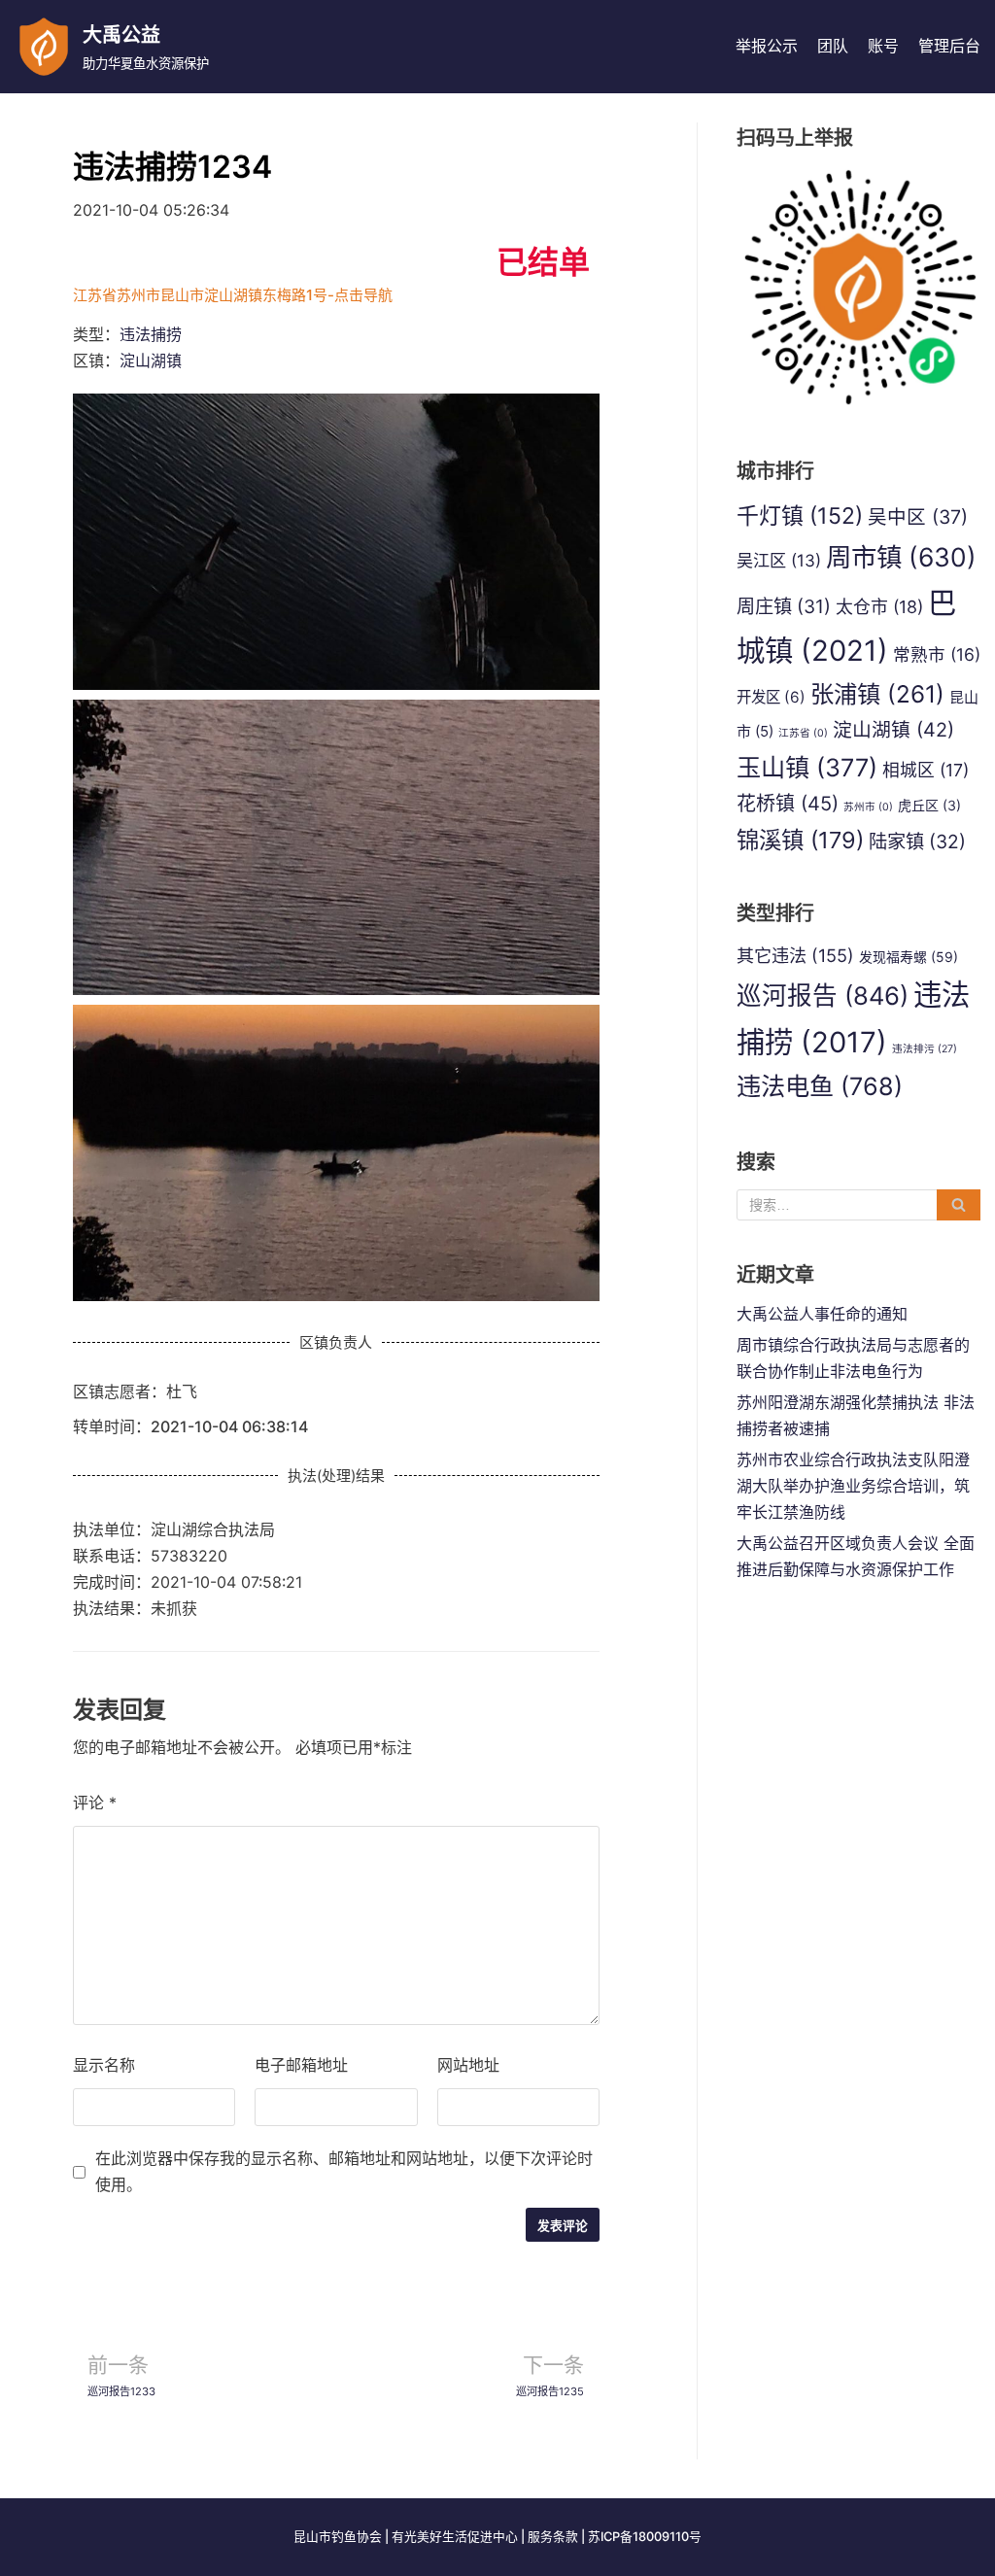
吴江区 (779, 560)
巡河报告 (823, 996)
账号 (883, 46)
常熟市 (937, 654)
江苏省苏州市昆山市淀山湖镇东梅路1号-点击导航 (233, 295)
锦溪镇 (800, 840)
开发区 (771, 697)
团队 (833, 46)
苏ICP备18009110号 (645, 2537)
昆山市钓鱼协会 (338, 2537)
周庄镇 (784, 606)
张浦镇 (877, 694)
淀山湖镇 (151, 361)
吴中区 (918, 517)
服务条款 (553, 2537)
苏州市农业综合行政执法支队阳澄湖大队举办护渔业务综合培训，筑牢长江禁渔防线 (853, 1486)
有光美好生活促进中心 (455, 2537)
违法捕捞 (151, 334)
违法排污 (925, 1049)
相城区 (926, 770)
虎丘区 (929, 805)
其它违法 (795, 955)
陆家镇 (917, 841)
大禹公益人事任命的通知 (822, 1314)
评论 (95, 1803)
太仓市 (879, 607)
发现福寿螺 (909, 957)
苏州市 (868, 807)
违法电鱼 (820, 1086)
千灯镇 (800, 516)
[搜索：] (858, 1205)
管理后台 (949, 46)
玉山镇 (807, 768)
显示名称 (104, 2065)
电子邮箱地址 (301, 2065)
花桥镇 (788, 804)
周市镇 (901, 557)
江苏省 (803, 733)
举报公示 (767, 46)
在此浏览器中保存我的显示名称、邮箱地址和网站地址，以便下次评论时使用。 (344, 2171)
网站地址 (468, 2065)
